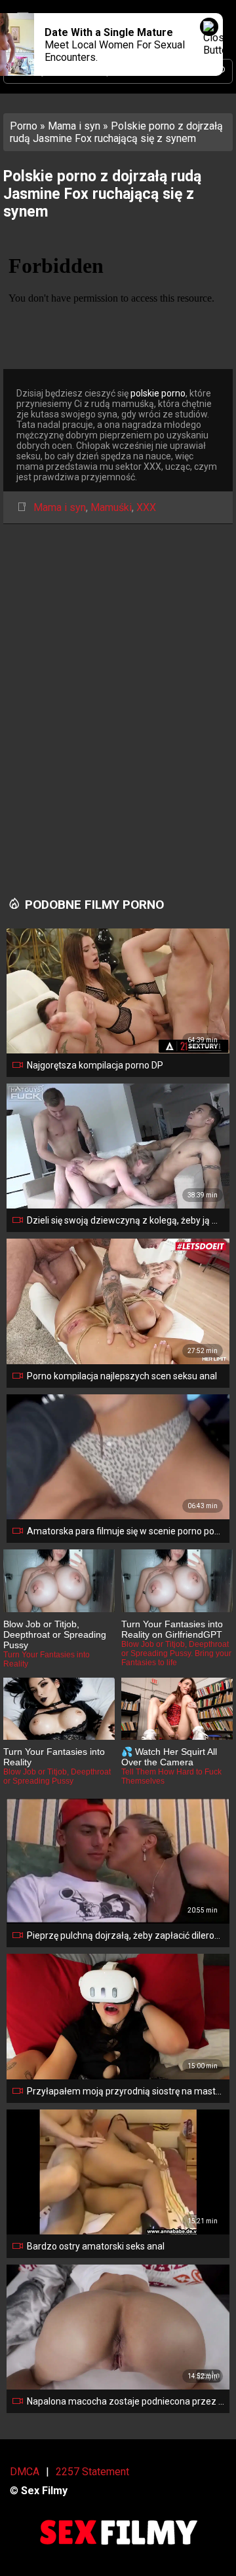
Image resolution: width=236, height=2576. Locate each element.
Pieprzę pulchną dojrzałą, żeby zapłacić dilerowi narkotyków (126, 1935)
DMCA (25, 2472)
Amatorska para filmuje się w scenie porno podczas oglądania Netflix (126, 1531)
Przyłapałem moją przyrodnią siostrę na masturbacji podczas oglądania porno (126, 2091)
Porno (24, 126)
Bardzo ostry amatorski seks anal (96, 2246)
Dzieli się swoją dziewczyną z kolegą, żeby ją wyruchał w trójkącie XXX (126, 1220)
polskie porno (158, 393)
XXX (146, 507)
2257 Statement (92, 2472)
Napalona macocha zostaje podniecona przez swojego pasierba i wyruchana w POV (126, 2401)
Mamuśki (111, 507)
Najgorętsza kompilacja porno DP (95, 1065)
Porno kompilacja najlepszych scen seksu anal (122, 1376)
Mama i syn (74, 126)
